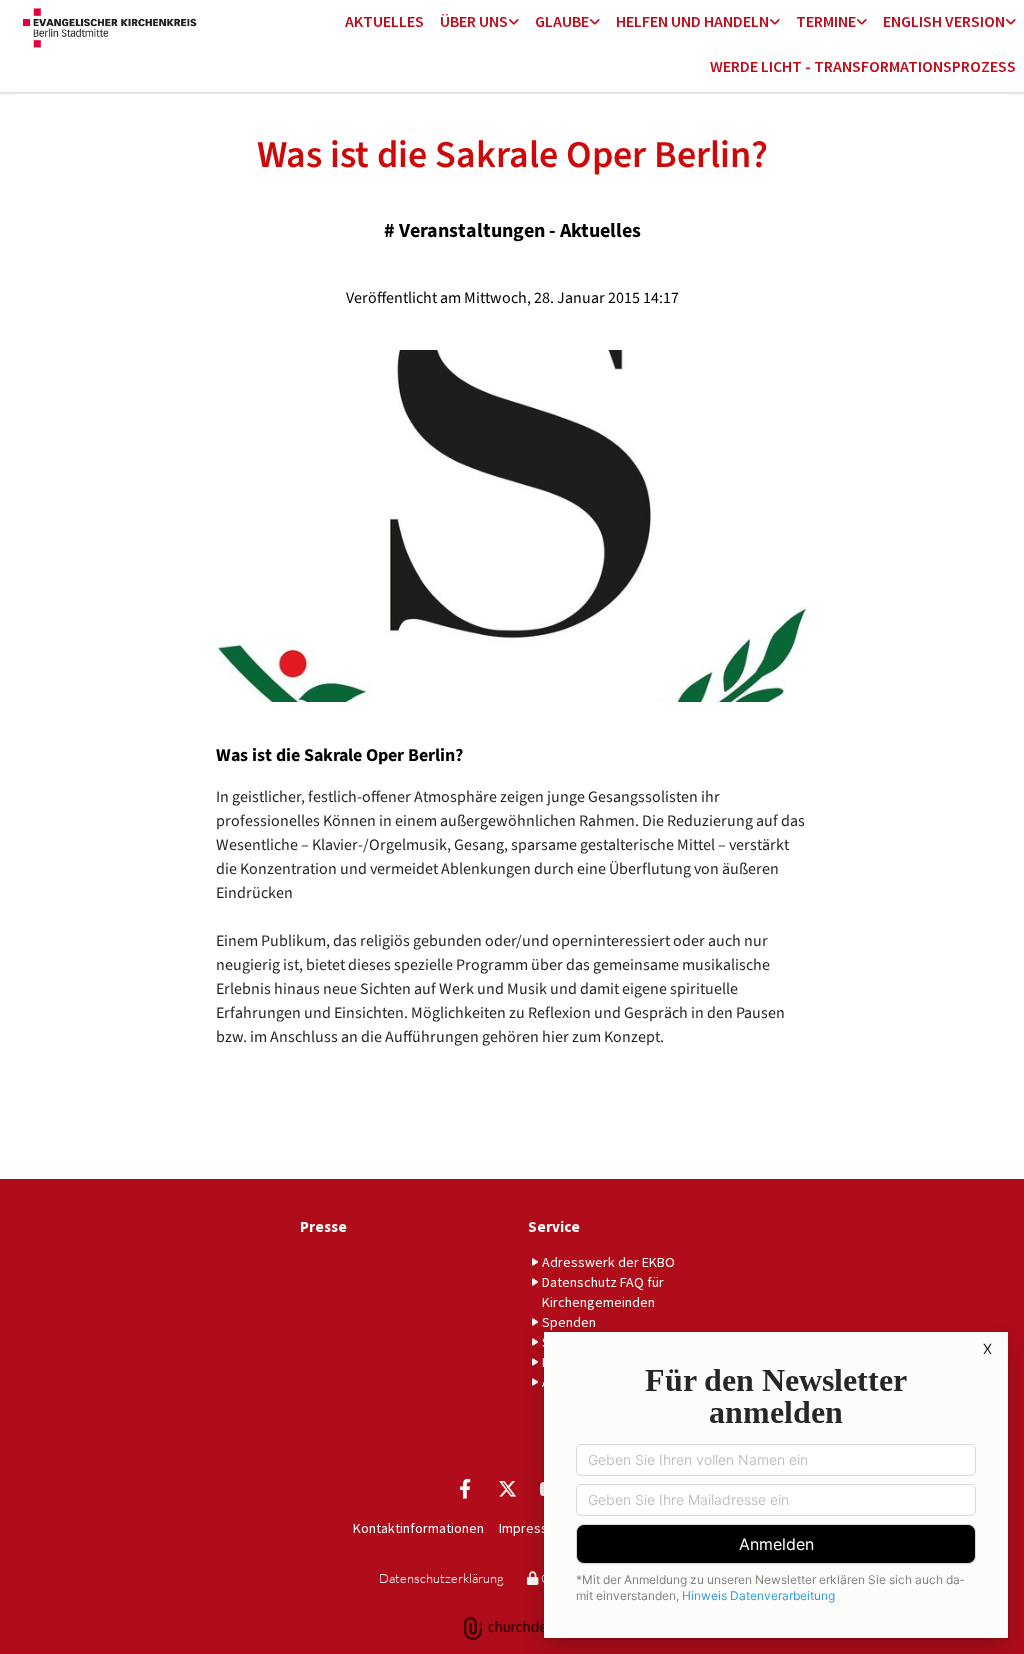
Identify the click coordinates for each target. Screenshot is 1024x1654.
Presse (323, 1226)
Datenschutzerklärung (441, 1578)
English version (944, 21)
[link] (479, 22)
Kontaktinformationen (418, 1528)
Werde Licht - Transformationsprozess (863, 66)
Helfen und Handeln (692, 21)
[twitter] (507, 1488)
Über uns (474, 21)
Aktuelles (384, 21)
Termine (826, 21)
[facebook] (465, 1488)
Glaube (562, 21)
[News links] (1011, 22)
